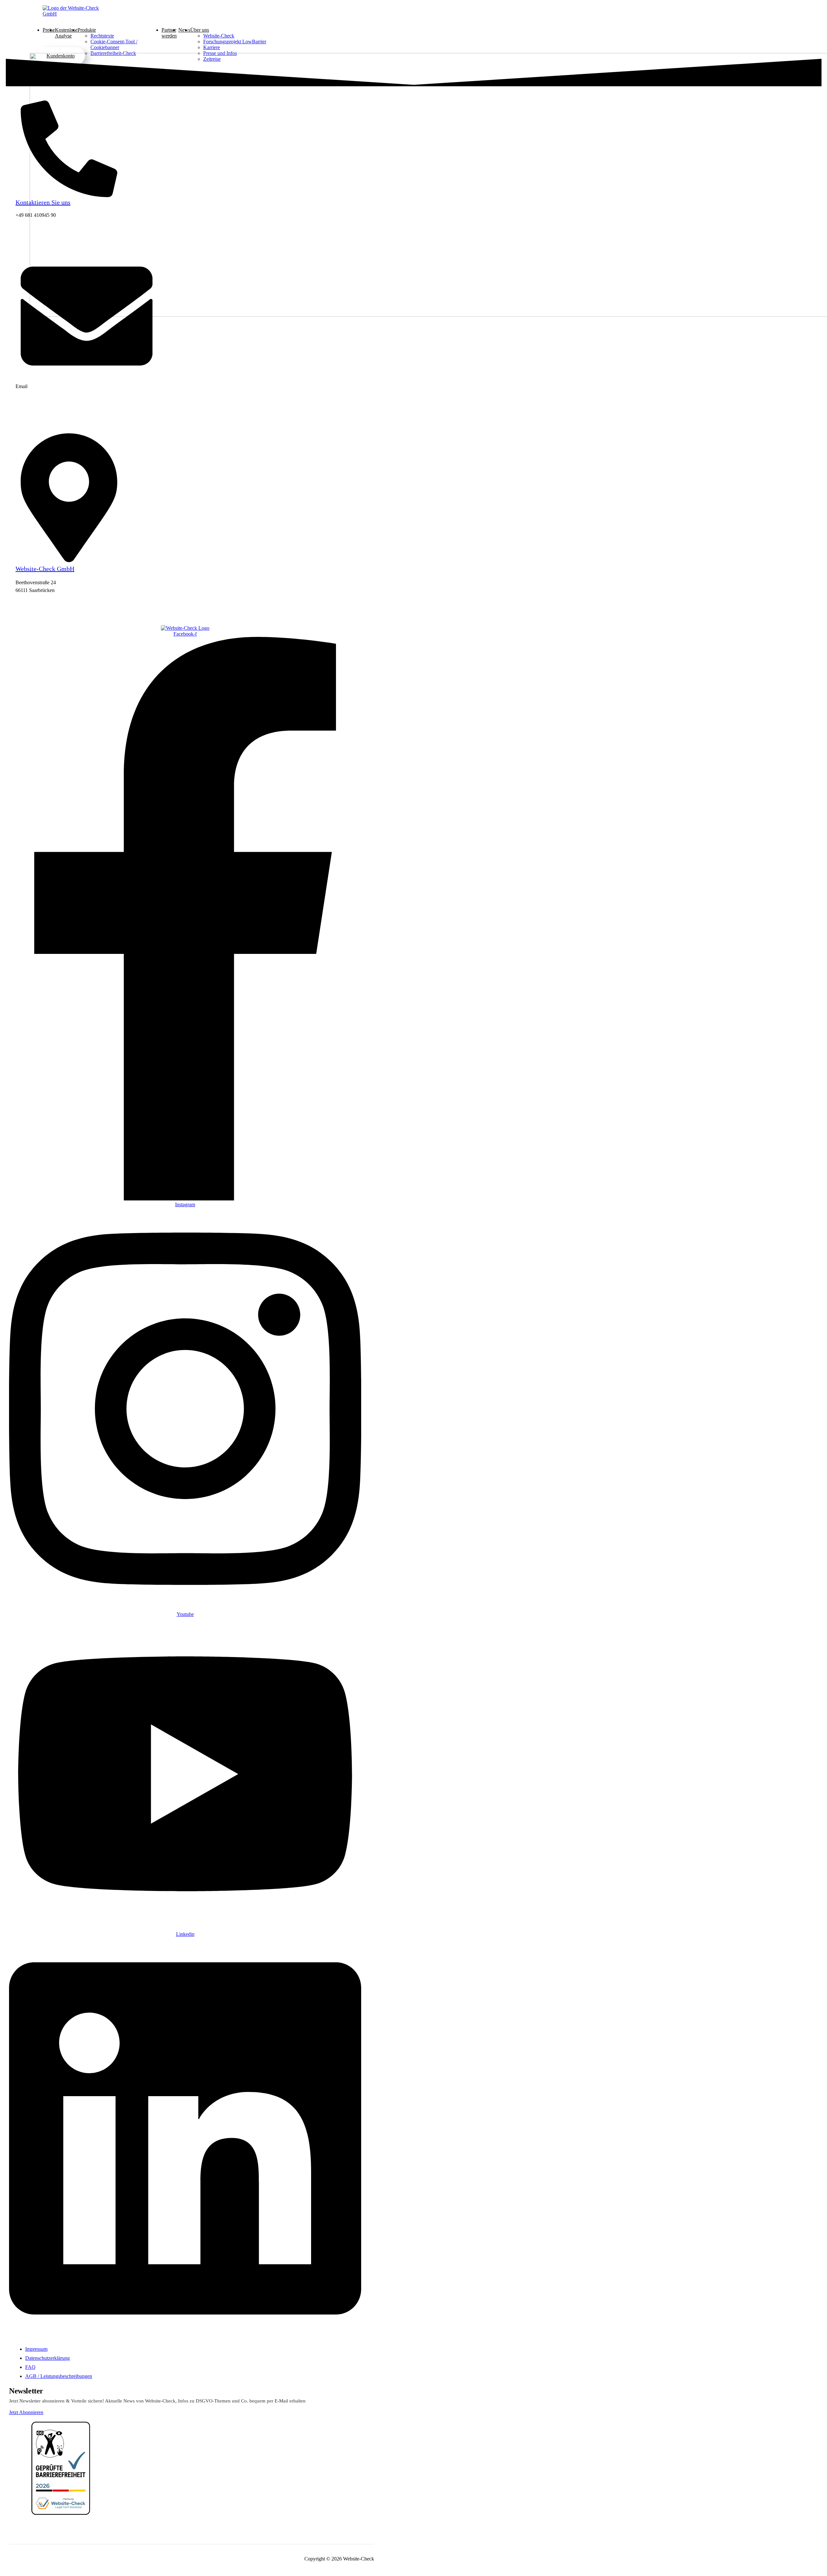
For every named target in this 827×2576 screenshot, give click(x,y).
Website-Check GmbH (45, 569)
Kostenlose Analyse (66, 33)
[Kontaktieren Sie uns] (69, 195)
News (184, 30)
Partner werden (169, 33)
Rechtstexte (102, 36)
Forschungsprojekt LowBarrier (235, 42)
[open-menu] (276, 30)
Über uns (200, 30)
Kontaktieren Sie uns (43, 202)
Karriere (212, 47)
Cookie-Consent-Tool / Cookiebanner (114, 44)
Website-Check (219, 36)
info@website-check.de (40, 398)
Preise (49, 30)
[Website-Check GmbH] (69, 560)
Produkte (87, 30)
